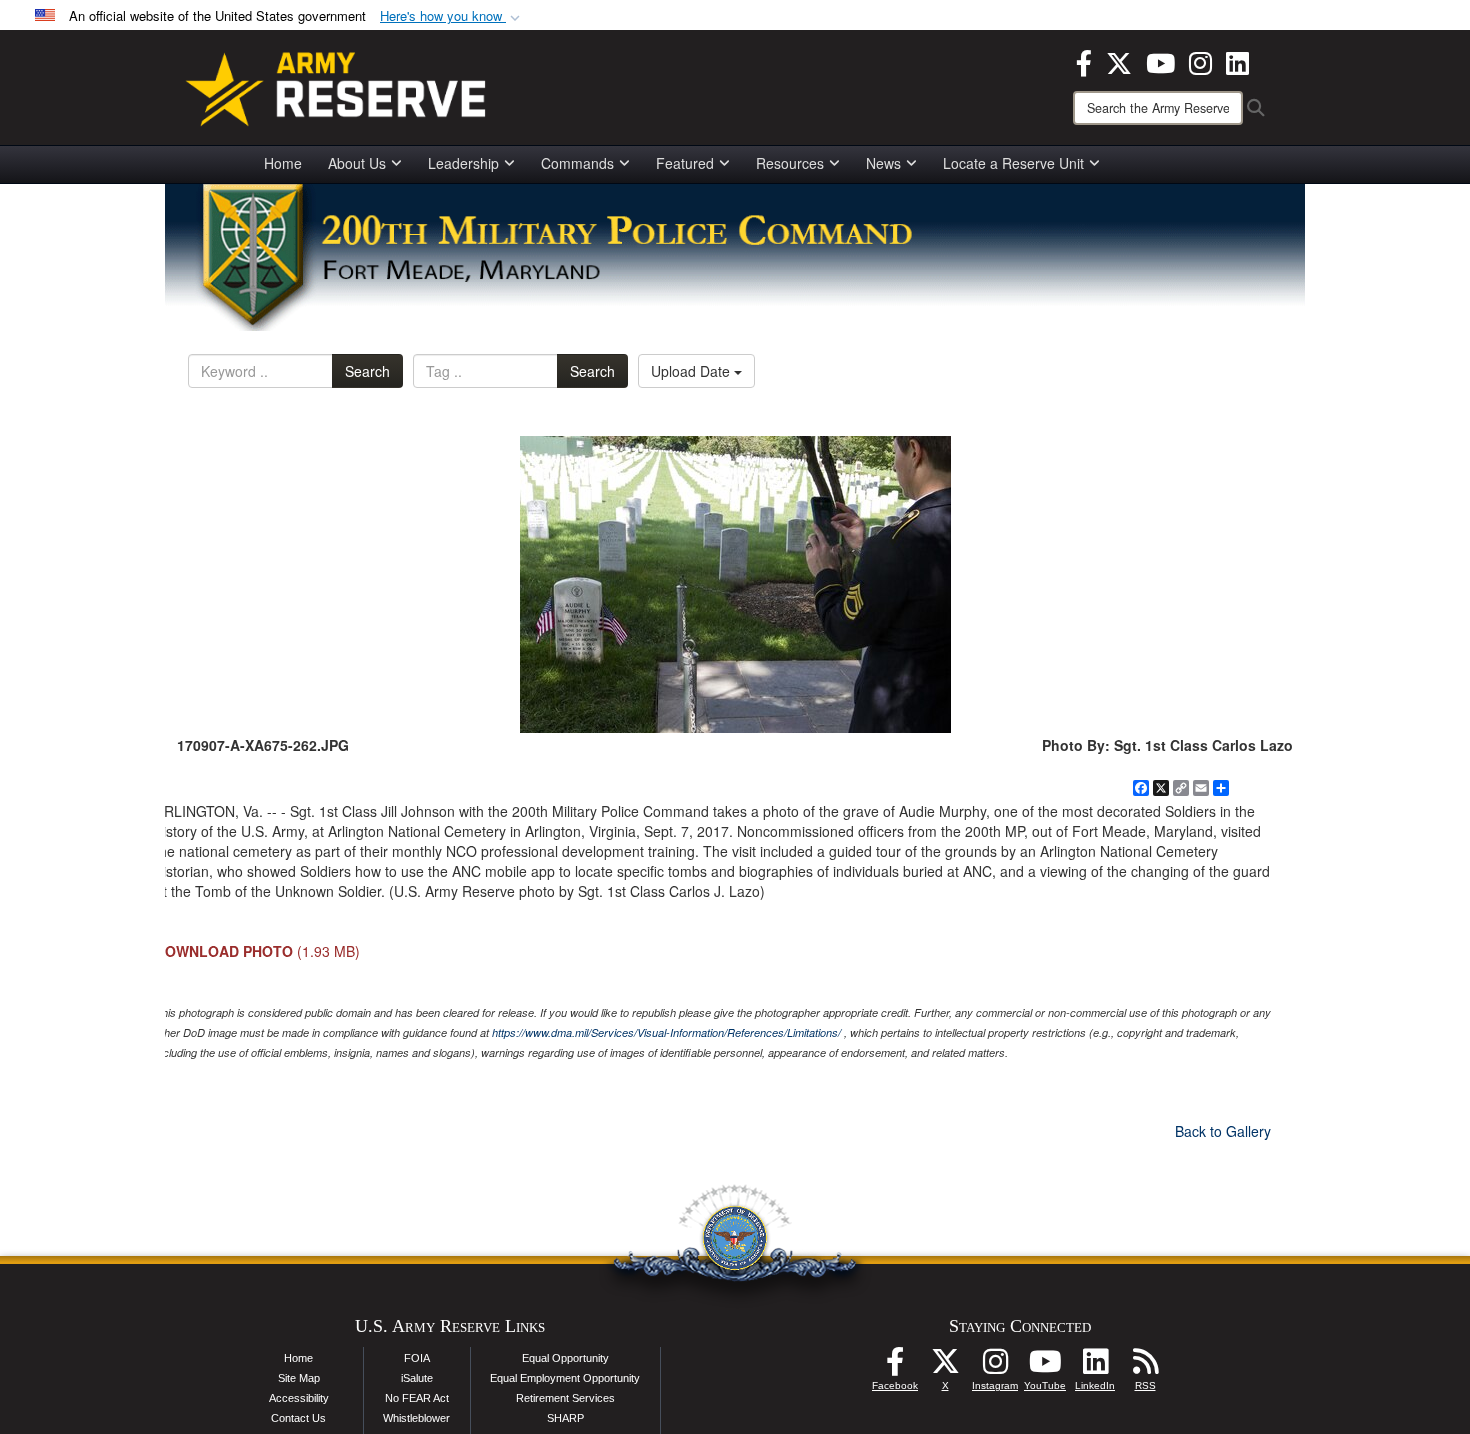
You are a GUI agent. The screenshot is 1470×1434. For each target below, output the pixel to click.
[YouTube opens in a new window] (1160, 61)
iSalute (417, 1378)
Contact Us (298, 1418)
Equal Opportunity (565, 1358)
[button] (452, 16)
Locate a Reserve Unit (1013, 163)
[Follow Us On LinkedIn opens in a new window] (1095, 1367)
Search (367, 371)
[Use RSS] (1145, 1367)
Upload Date (692, 371)
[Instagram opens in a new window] (1200, 61)
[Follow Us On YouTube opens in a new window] (1045, 1367)
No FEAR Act (417, 1398)
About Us (357, 163)
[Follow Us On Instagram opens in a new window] (995, 1367)
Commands (577, 163)
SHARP (565, 1418)
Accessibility (299, 1398)
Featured (685, 163)
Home (283, 163)
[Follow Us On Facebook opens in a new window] (895, 1367)
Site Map (299, 1378)
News (883, 163)
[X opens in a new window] (1119, 61)
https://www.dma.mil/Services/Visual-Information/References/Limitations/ (666, 1032)
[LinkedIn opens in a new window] (1237, 61)
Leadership (463, 163)
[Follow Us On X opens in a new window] (945, 1367)
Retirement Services (565, 1398)
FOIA (417, 1358)
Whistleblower (416, 1418)
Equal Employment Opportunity (565, 1378)
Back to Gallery (1223, 1131)
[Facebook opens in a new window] (1084, 61)
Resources (790, 163)
